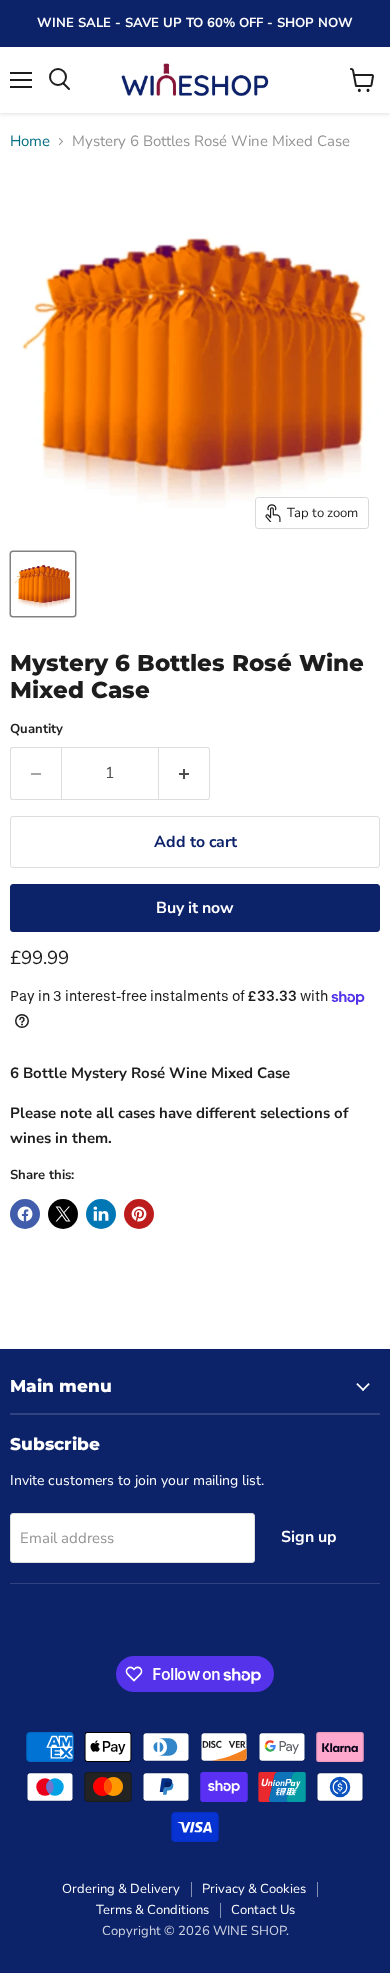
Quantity (36, 729)
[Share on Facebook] (25, 1214)
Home (30, 141)
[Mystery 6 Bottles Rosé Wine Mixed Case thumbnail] (43, 584)
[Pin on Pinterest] (139, 1214)
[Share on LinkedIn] (101, 1214)
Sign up (309, 1537)
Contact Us (263, 1910)
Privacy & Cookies (254, 1889)
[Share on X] (63, 1214)
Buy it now (195, 908)
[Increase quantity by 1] (184, 773)
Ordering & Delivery (121, 1889)
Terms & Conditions (152, 1910)
